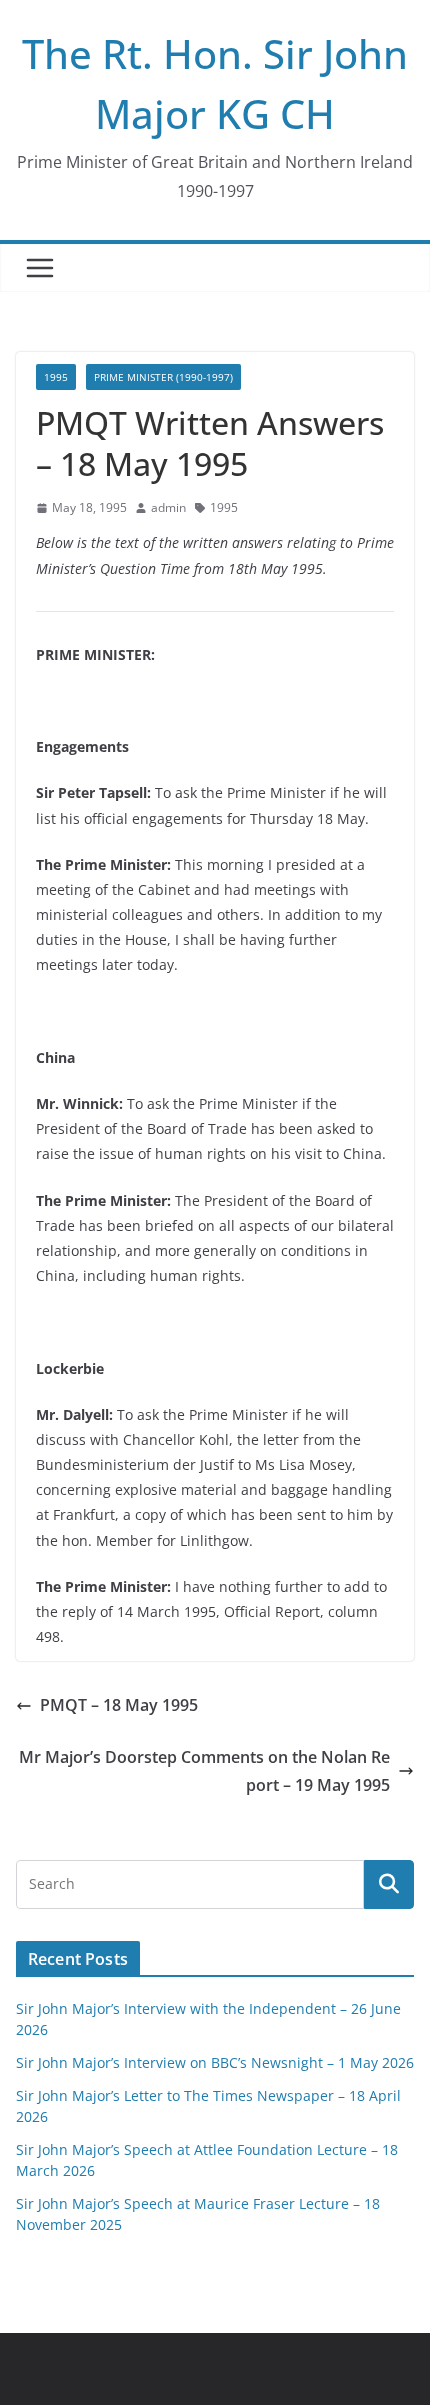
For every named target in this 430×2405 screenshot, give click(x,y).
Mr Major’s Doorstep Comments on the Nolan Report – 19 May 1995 (204, 1771)
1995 (56, 377)
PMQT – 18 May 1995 (119, 1705)
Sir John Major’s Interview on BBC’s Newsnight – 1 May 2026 (215, 2062)
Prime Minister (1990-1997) (163, 377)
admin (168, 507)
